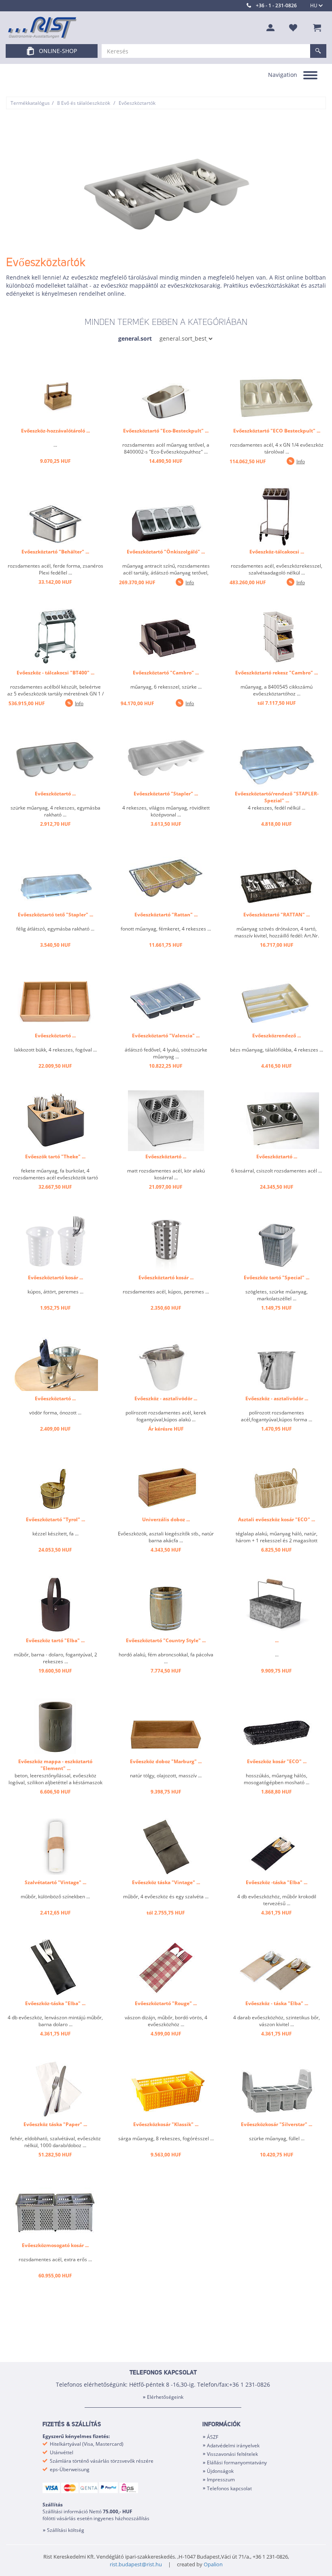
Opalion (213, 2564)
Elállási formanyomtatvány (237, 2463)
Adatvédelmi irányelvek (233, 2446)
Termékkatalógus (30, 103)
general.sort (135, 338)
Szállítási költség (66, 2530)
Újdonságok (220, 2471)
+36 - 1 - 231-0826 (276, 5)
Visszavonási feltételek (232, 2454)
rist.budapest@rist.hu (136, 2564)
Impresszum (221, 2480)
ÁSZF (213, 2437)
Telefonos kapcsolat (229, 2488)
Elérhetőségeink (165, 2397)
